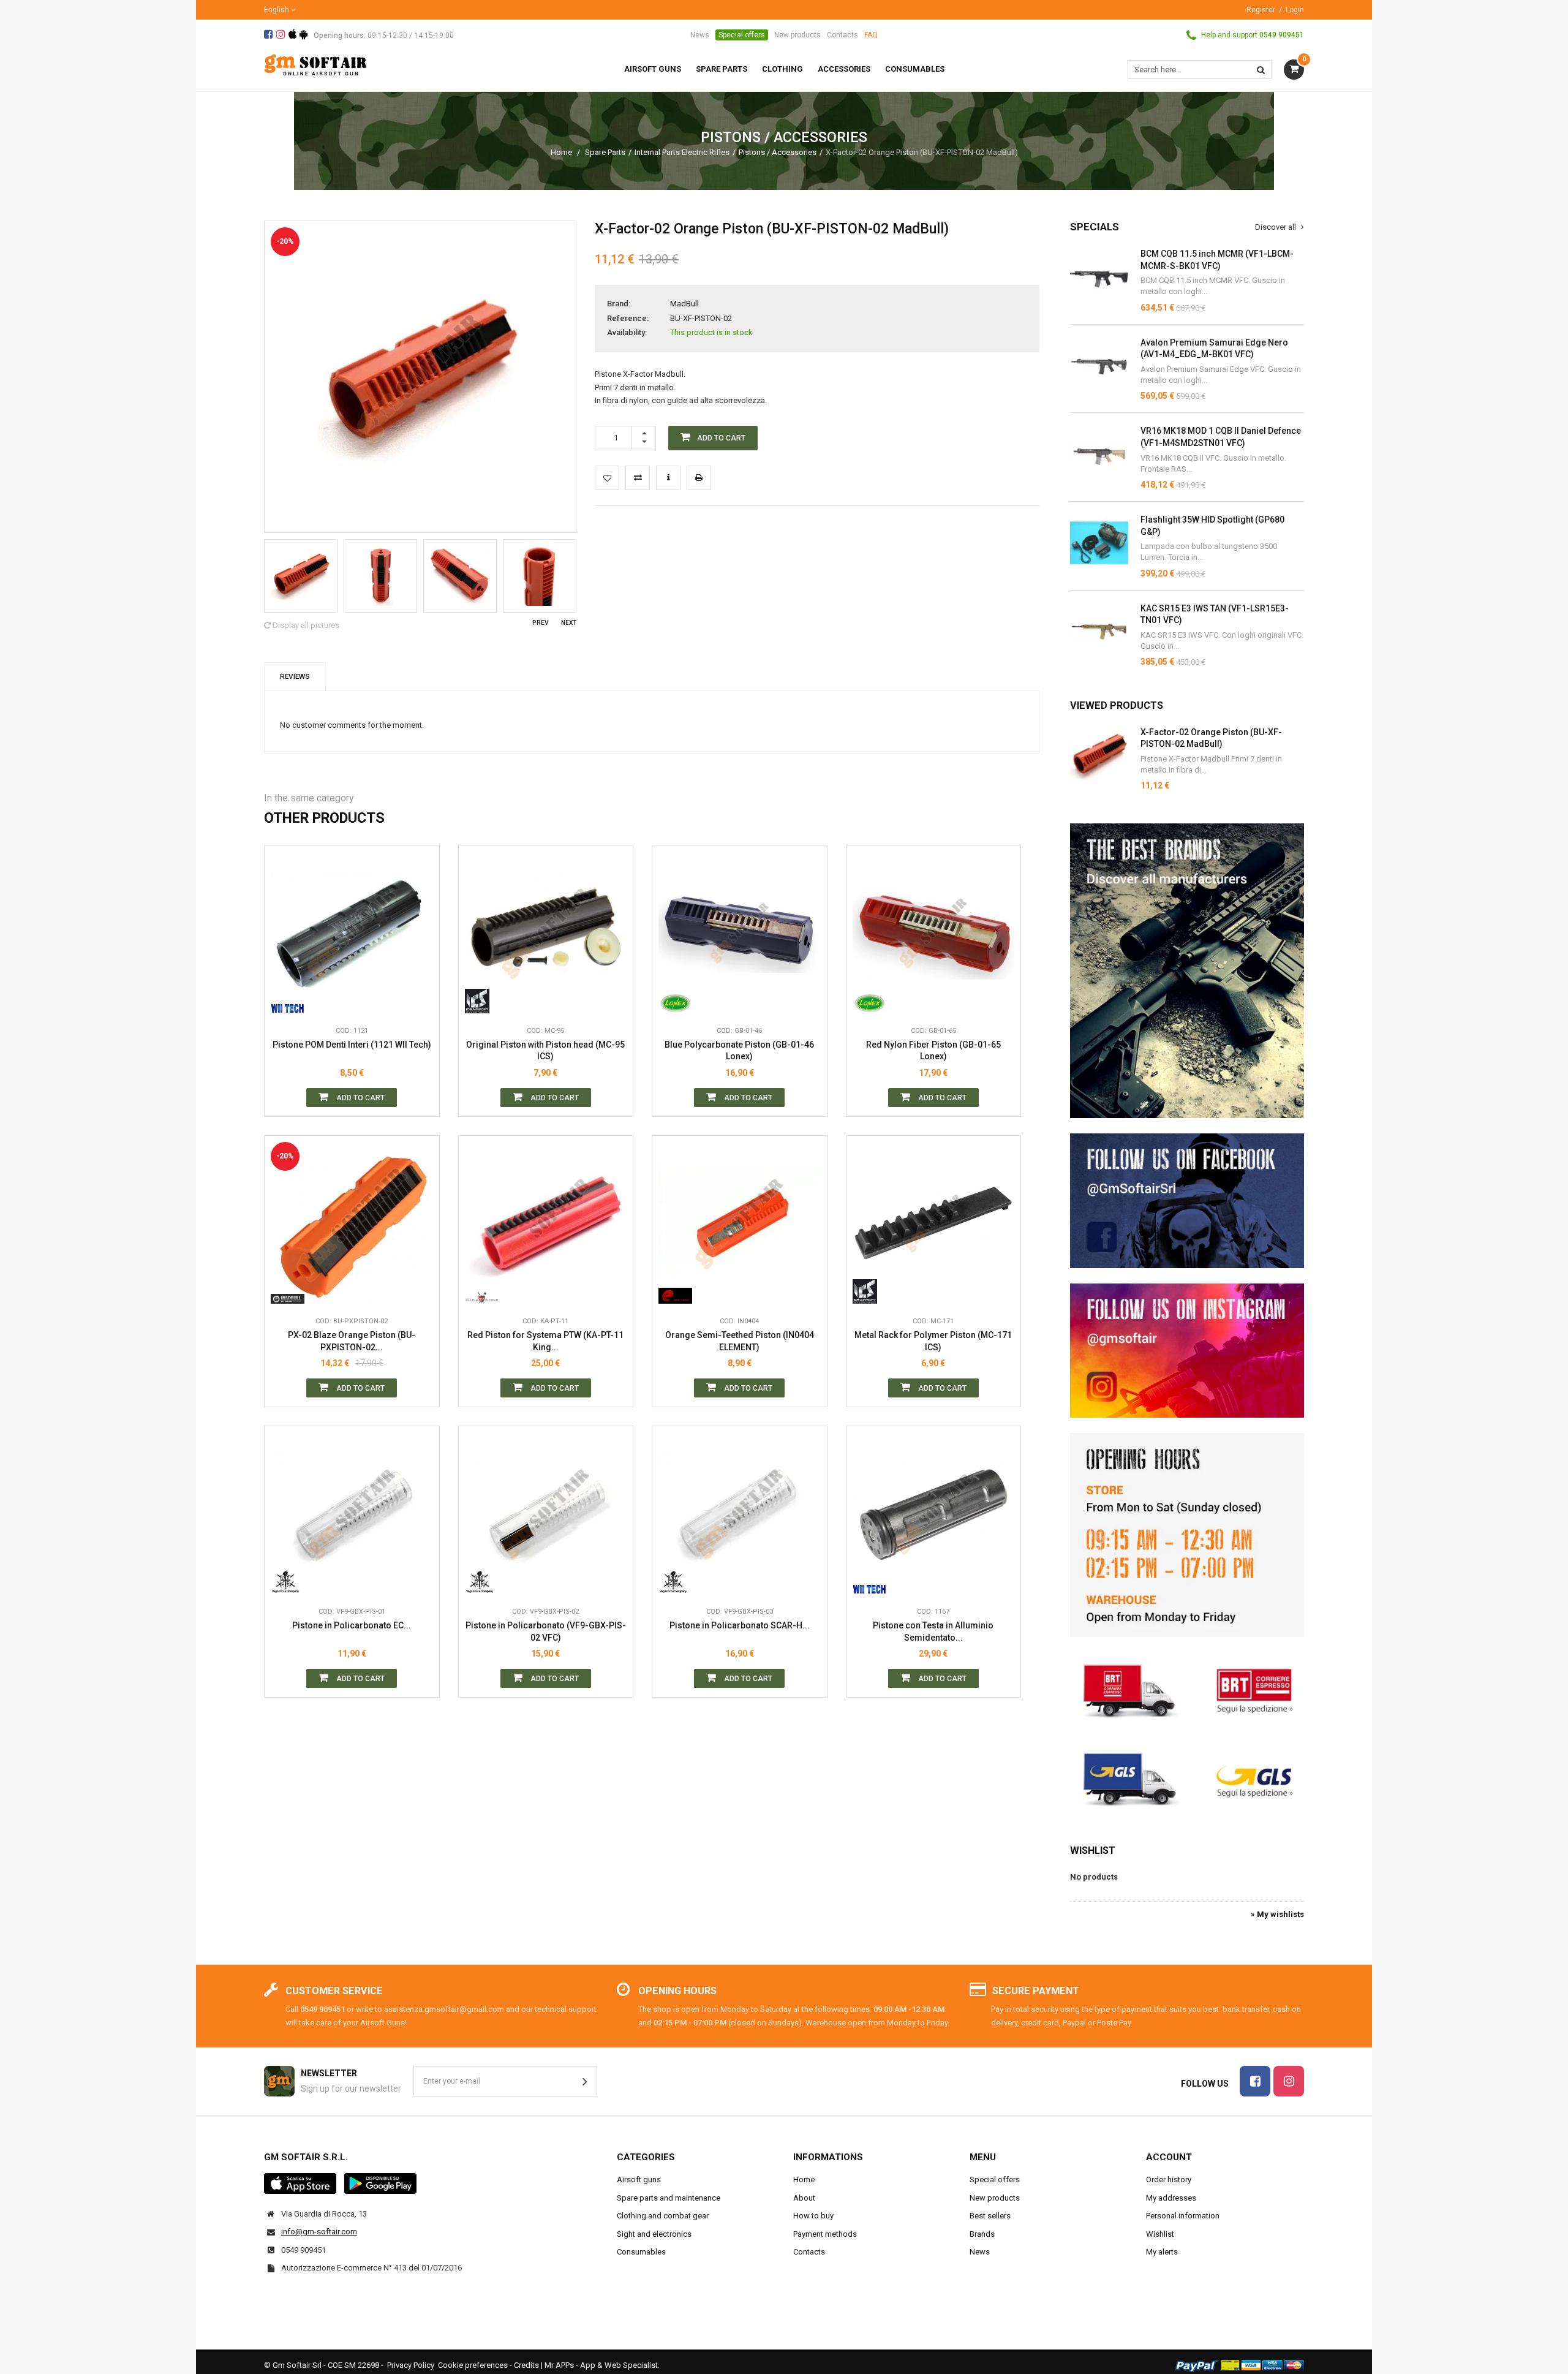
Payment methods (825, 2234)
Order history (1169, 2179)
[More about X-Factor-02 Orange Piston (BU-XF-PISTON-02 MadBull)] (1099, 756)
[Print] (699, 478)
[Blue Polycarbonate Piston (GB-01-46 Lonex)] (740, 933)
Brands (982, 2234)
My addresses (1171, 2198)
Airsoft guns (639, 2179)
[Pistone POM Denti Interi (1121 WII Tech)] (352, 933)
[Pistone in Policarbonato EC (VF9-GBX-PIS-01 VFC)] (352, 1514)
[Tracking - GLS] (1187, 1778)
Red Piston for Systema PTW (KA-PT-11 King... (545, 1341)
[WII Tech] (288, 1001)
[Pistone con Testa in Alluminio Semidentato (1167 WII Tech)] (934, 1514)
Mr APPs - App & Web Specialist (601, 2365)
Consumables (641, 2252)
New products (797, 35)
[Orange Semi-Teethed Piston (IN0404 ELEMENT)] (740, 1223)
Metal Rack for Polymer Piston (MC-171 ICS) (933, 1341)
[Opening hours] (1187, 1535)
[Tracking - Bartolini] (1187, 1689)
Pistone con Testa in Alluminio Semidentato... (933, 1631)
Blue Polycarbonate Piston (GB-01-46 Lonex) (739, 1051)
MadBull (684, 304)
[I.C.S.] (482, 1001)
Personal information (1183, 2216)
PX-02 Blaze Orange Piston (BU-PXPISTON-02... (352, 1341)
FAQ (871, 35)
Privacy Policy (411, 2365)
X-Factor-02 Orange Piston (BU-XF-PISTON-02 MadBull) (1211, 738)
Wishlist (1093, 1850)
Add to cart (360, 1098)
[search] (1261, 70)
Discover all (1276, 227)
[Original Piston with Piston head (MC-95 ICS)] (546, 933)
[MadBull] (288, 1291)
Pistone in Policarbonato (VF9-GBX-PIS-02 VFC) (546, 1631)
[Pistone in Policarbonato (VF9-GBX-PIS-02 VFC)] (546, 1514)
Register (1261, 10)
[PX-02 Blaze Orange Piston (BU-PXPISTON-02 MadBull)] (352, 1223)
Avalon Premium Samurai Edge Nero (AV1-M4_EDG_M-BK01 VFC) (1214, 349)
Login (1295, 10)
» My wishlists (1277, 1914)
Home (561, 152)
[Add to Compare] (638, 478)
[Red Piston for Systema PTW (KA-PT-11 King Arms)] (546, 1223)
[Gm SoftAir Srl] (315, 64)
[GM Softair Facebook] (1187, 1201)
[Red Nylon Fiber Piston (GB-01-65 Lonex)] (934, 933)
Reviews (295, 676)
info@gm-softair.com (319, 2232)
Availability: (627, 332)
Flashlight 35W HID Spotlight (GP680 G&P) (1212, 526)
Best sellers (990, 2216)
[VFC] (288, 1582)
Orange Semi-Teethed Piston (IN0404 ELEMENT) (740, 1341)
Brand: (619, 304)
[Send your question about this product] (668, 478)
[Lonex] (675, 1001)
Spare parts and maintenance (669, 2198)
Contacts (842, 35)
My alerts (1162, 2252)
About (804, 2198)
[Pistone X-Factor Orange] (301, 576)
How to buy (813, 2216)
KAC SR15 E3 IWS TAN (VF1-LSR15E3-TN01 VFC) (1215, 614)
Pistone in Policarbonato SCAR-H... (740, 1625)
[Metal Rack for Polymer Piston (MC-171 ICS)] (934, 1223)
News (700, 35)
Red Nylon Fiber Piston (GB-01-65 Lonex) (933, 1051)
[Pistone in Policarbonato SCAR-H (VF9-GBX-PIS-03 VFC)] (740, 1514)
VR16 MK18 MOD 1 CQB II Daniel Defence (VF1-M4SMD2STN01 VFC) (1221, 437)
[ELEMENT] (675, 1291)
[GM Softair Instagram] (1187, 1351)
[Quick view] (421, 946)
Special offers (742, 35)
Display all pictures (305, 625)
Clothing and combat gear (663, 2216)
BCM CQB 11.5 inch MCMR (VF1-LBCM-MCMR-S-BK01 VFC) (1217, 260)
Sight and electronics (654, 2234)
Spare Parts (605, 152)
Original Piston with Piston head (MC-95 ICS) (545, 1051)
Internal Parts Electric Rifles (682, 152)
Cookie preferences (473, 2365)
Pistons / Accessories (778, 152)
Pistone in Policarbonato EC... (352, 1625)
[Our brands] (1187, 971)
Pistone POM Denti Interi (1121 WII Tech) (352, 1045)
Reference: (628, 318)
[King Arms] (482, 1291)
